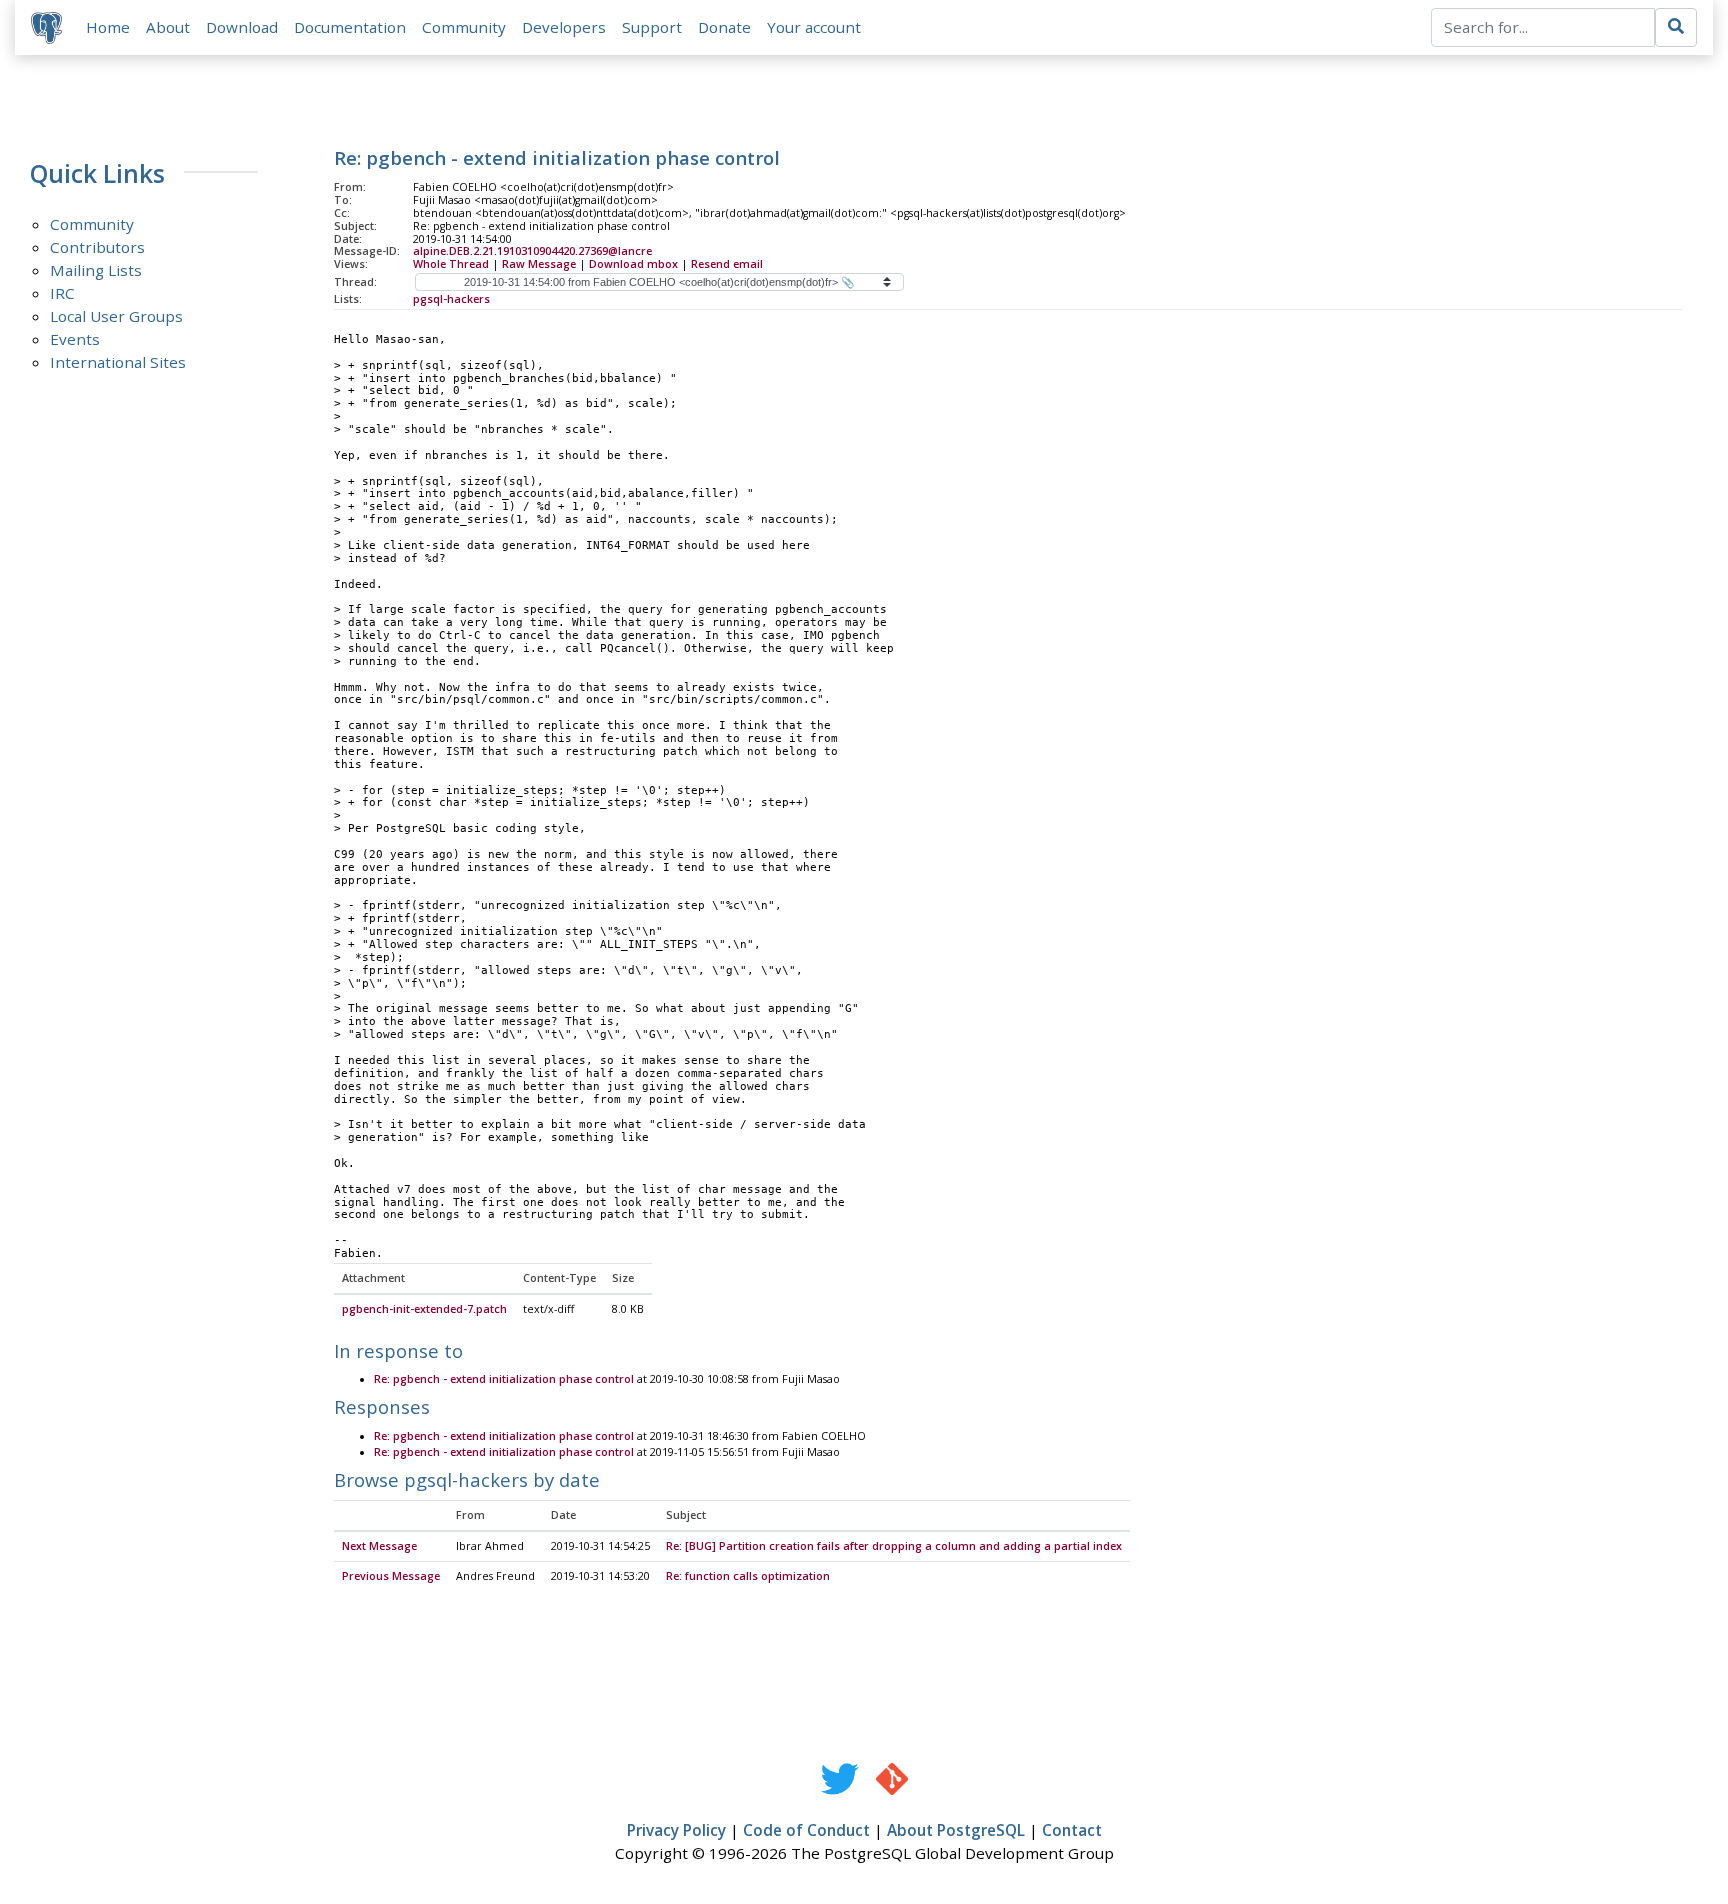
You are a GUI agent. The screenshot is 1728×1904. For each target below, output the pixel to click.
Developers (564, 27)
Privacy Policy (676, 1830)
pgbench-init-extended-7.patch (424, 1309)
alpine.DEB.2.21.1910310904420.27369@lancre (532, 251)
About (168, 27)
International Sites (118, 362)
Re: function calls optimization (748, 1576)
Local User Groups (116, 316)
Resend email (727, 264)
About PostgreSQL (956, 1830)
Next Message (379, 1546)
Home (108, 27)
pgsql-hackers (451, 299)
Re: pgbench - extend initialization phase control (504, 1379)
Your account (814, 27)
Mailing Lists (96, 270)
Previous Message (391, 1576)
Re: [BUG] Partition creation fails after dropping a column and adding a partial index (894, 1546)
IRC (62, 293)
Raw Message (539, 264)
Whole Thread (451, 264)
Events (75, 339)
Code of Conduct (806, 1830)
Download (242, 27)
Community (464, 27)
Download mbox (633, 264)
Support (652, 27)
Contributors (97, 247)
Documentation (350, 27)
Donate (724, 27)
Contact (1072, 1830)
